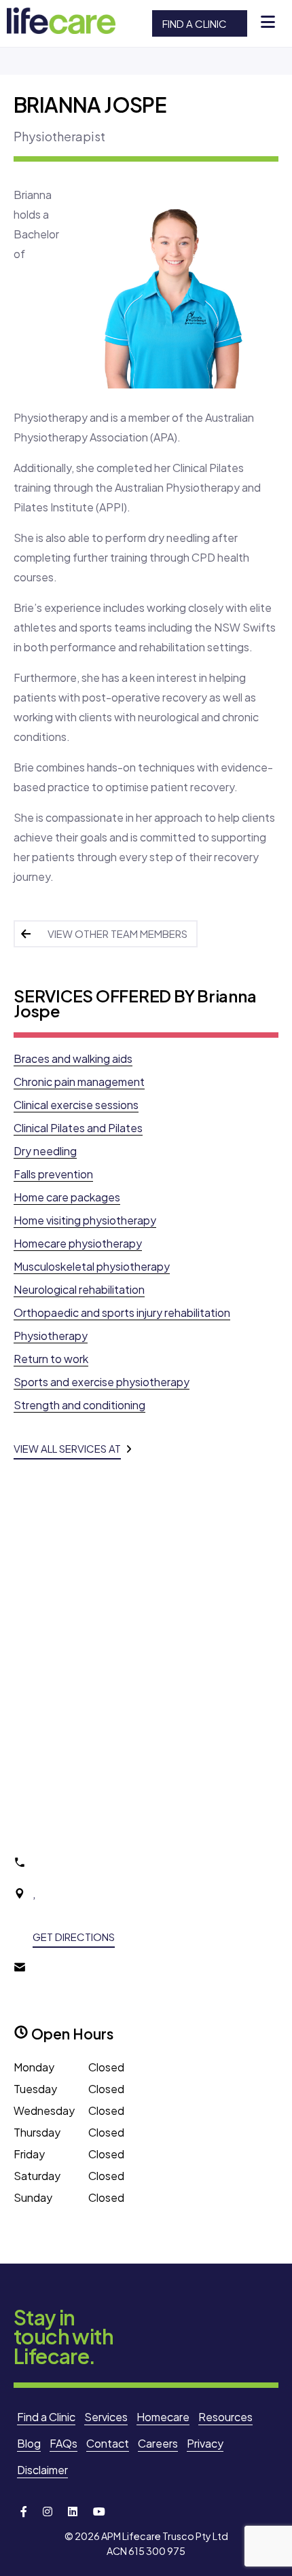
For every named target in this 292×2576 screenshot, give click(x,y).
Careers (158, 2443)
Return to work (51, 1359)
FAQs (63, 2443)
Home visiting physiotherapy (85, 1220)
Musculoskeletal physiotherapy (92, 1266)
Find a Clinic (195, 23)
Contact (108, 2443)
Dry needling (45, 1151)
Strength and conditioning (79, 1405)
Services (106, 2417)
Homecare (163, 2417)
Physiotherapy (51, 1336)
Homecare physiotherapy (78, 1243)
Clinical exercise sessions (76, 1105)
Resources (225, 2417)
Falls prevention (53, 1174)
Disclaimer (42, 2470)
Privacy (205, 2443)
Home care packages (67, 1197)
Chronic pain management (79, 1082)
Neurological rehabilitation (79, 1289)
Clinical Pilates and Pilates (78, 1128)
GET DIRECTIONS (74, 1937)
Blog (29, 2443)
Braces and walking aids (73, 1058)
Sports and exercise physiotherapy (102, 1382)
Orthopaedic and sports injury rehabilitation (122, 1312)
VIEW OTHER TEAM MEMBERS (117, 933)
